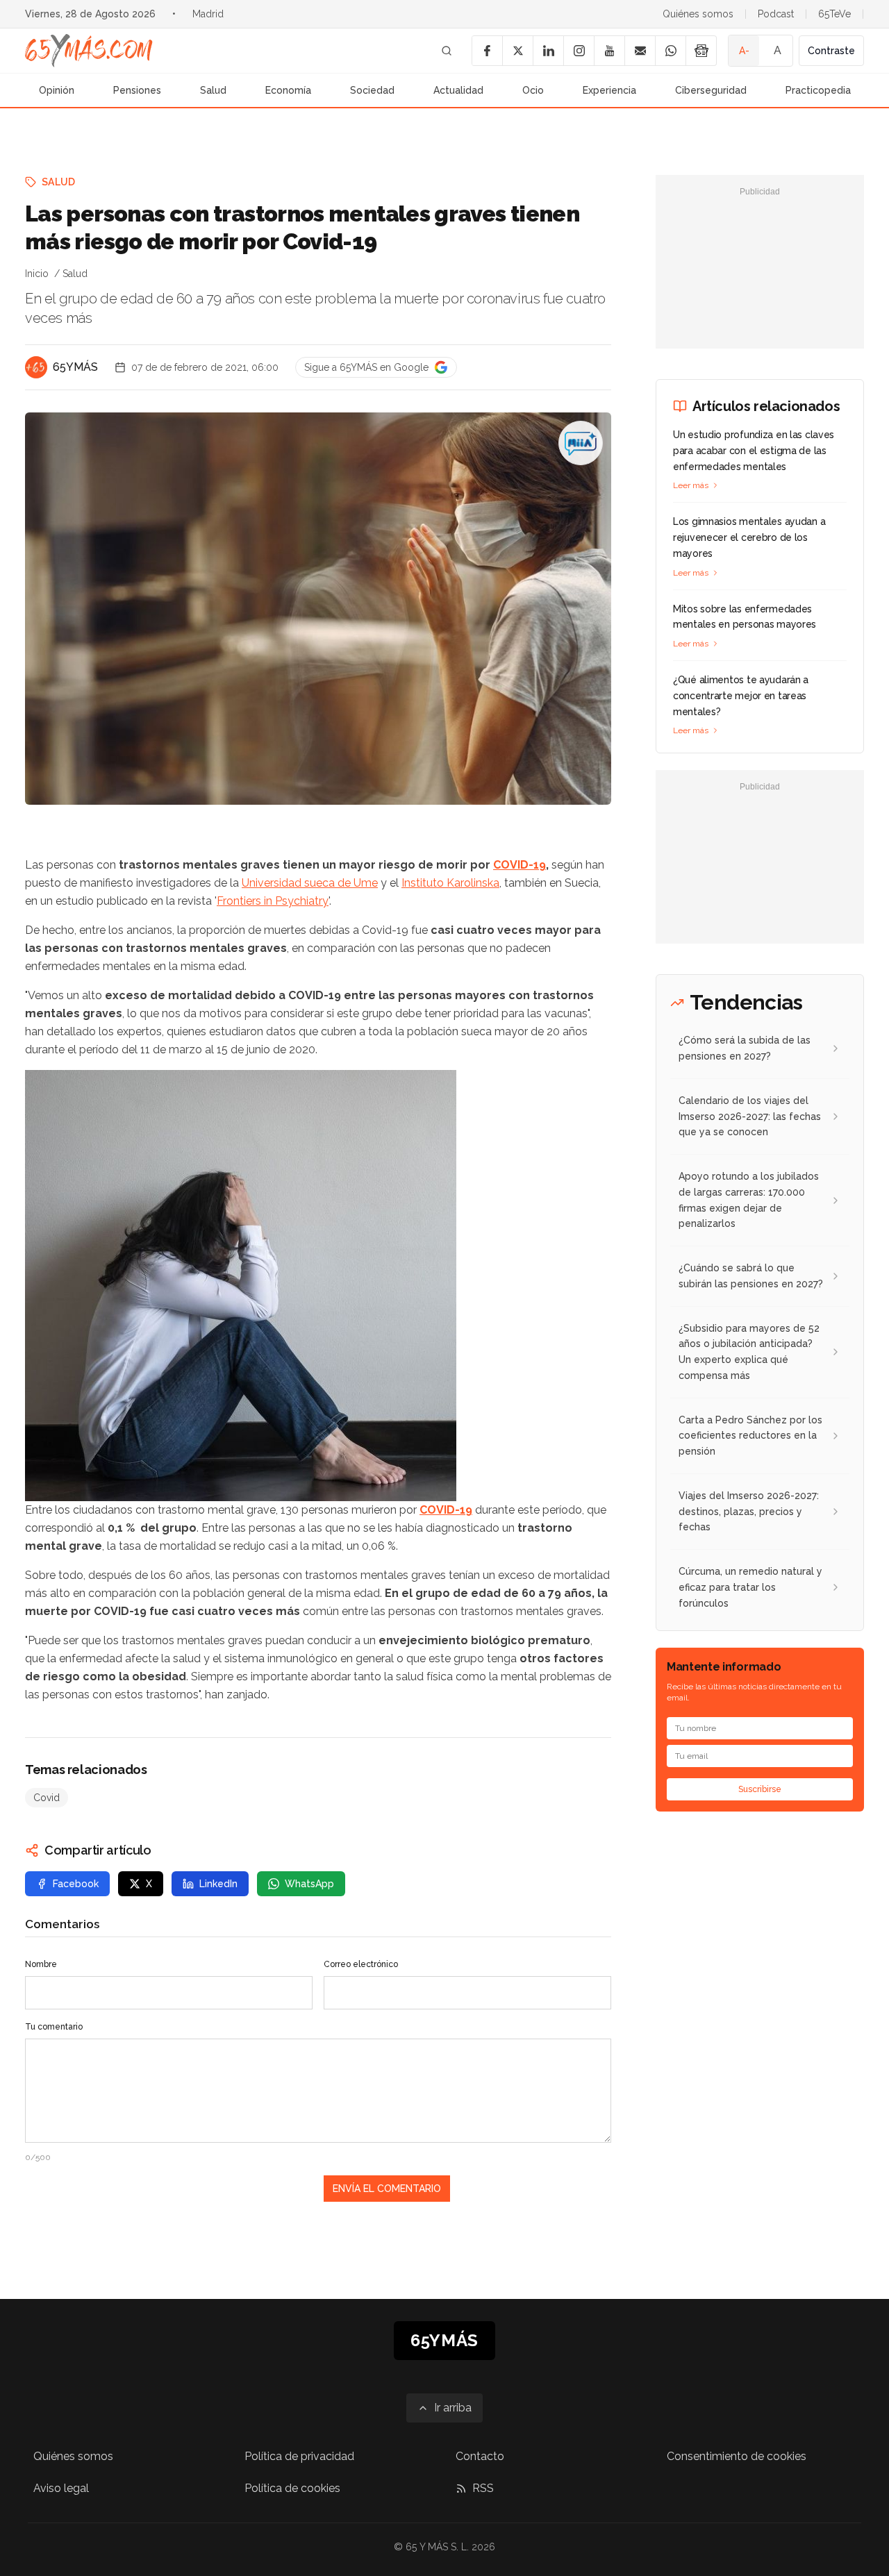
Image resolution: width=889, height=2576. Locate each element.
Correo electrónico (361, 1964)
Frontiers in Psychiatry (273, 901)
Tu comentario (54, 2027)
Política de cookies (292, 2488)
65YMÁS (75, 367)
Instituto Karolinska (450, 883)
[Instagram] (579, 51)
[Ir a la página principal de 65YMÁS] (89, 51)
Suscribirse (760, 1789)
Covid (47, 1798)
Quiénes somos (698, 14)
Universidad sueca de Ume (310, 883)
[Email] (640, 51)
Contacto (480, 2456)
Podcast (776, 14)
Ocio (533, 90)
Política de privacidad (299, 2456)
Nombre (41, 1964)
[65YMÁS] (36, 367)
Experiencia (609, 90)
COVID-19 (520, 865)
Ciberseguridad (711, 90)
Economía (288, 90)
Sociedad (372, 90)
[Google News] (701, 51)
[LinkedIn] (548, 51)
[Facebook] (487, 51)
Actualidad (458, 90)
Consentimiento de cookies (737, 2456)
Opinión (57, 90)
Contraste (831, 51)
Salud (213, 90)
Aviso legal (61, 2488)
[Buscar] (447, 51)
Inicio (37, 274)
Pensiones (137, 90)
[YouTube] (609, 51)
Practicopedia (818, 90)
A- (744, 51)
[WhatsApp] (670, 51)
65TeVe (834, 14)
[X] (517, 51)
